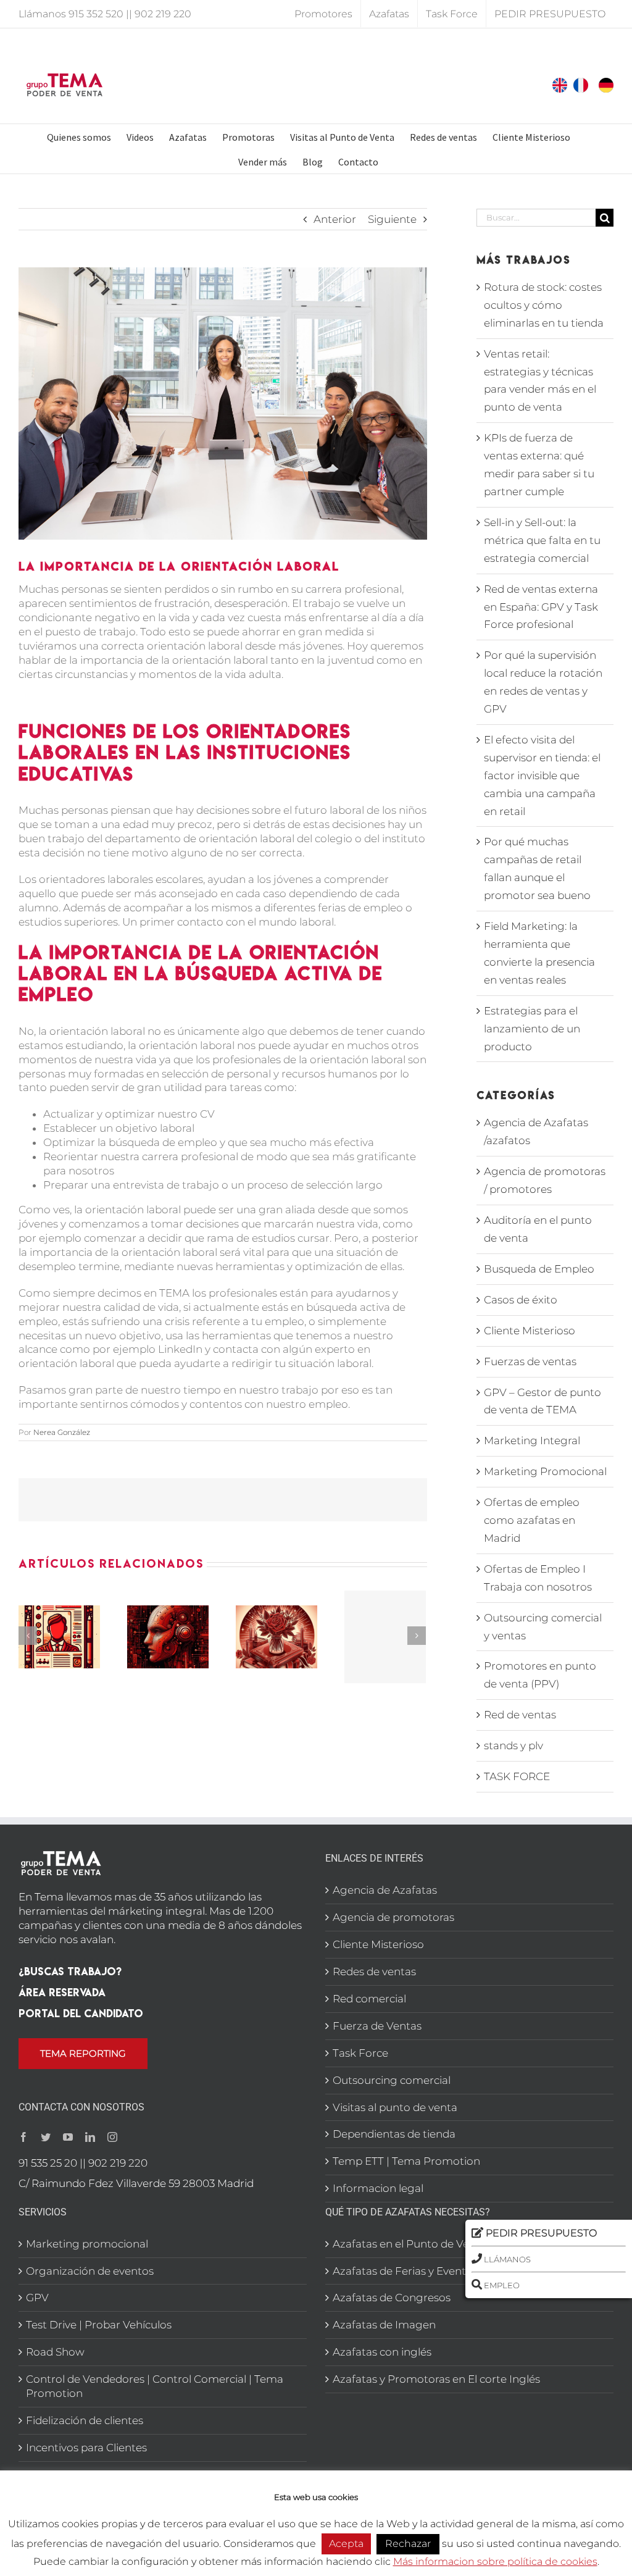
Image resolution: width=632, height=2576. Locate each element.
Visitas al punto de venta (395, 2107)
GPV (37, 2298)
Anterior (335, 219)
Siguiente (392, 219)
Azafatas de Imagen (384, 2325)
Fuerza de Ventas (377, 2026)
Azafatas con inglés (382, 2352)
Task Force (360, 2053)
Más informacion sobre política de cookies (495, 2561)
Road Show (55, 2352)
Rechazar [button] (408, 2544)
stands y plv (513, 1746)
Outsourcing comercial (392, 2080)
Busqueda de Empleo (539, 1269)
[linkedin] (90, 2137)
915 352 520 (96, 14)
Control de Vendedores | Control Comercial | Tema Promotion (155, 2386)
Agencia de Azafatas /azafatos (536, 1131)
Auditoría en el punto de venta (538, 1229)
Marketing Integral (532, 1441)
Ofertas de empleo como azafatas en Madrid (532, 1520)
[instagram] (112, 2137)
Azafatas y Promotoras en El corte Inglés (436, 2379)
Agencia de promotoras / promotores (545, 1180)
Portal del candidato (81, 2013)
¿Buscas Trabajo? (70, 1971)
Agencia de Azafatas (385, 1890)
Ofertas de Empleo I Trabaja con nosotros (538, 1578)
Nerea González (62, 1432)
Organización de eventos (90, 2271)
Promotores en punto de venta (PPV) (540, 1675)
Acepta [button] (346, 2544)
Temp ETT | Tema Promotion (406, 2161)
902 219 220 (163, 14)
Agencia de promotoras (393, 1917)
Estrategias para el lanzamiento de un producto (532, 1029)
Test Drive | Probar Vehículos (99, 2325)
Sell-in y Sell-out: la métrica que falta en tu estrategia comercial (542, 540)
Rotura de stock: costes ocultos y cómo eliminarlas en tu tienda (544, 305)
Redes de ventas (374, 1972)
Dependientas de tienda (394, 2134)
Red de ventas (520, 1715)
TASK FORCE (517, 1776)
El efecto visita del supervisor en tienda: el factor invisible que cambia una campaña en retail (542, 776)
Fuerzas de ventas (530, 1361)
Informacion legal (378, 2188)
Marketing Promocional (545, 1471)
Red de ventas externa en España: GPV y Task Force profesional (541, 607)
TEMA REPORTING (83, 2053)
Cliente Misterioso (530, 1331)
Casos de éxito (521, 1300)
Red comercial (369, 1999)
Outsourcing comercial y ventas (543, 1627)
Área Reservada (62, 1992)
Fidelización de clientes (85, 2420)
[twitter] (46, 2137)
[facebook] (23, 2137)
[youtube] (68, 2137)
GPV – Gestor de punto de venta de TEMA (543, 1401)
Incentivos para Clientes (86, 2448)
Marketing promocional (87, 2244)
